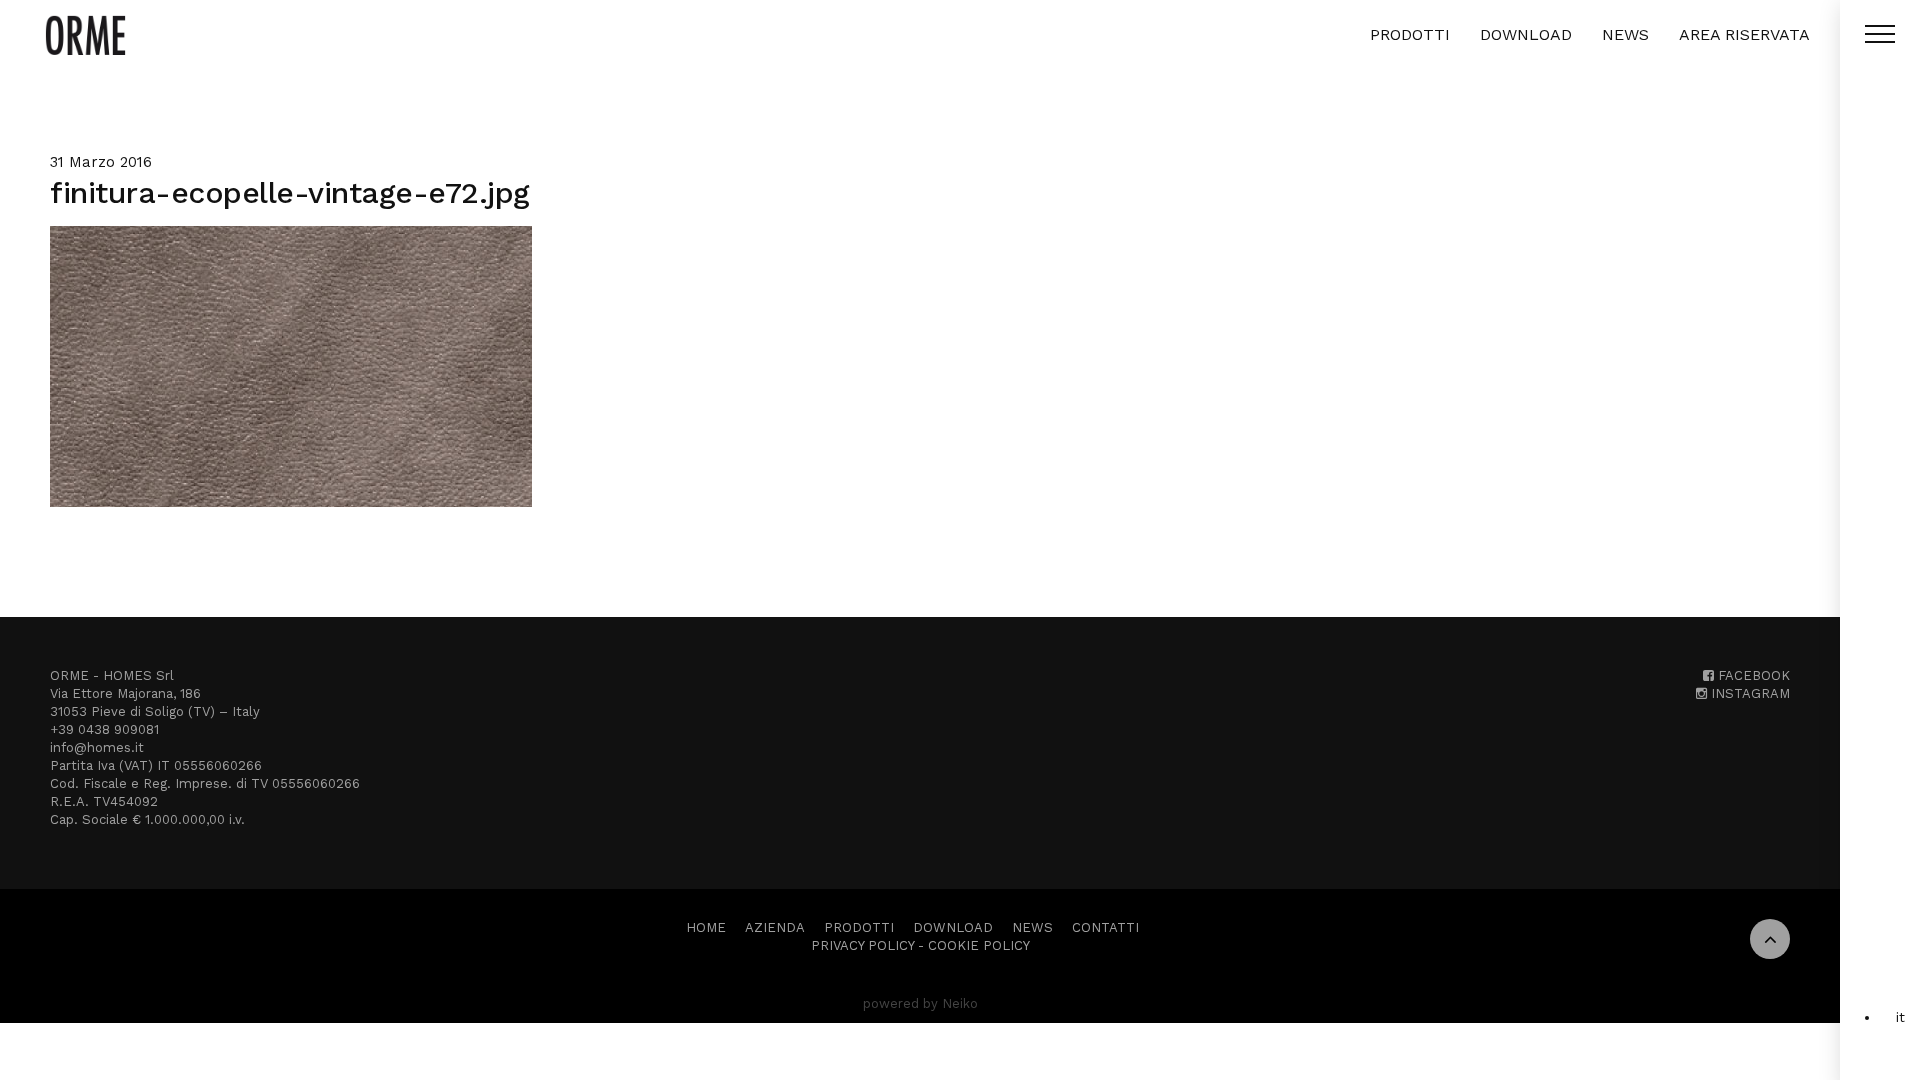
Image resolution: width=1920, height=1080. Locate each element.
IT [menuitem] (1900, 1017)
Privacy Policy (862, 945)
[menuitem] (1900, 1017)
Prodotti (1410, 34)
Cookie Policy (979, 945)
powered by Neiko (920, 1003)
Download (1526, 34)
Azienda (775, 927)
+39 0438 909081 (104, 729)
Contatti (1105, 927)
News (1625, 34)
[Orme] (85, 35)
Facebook (1752, 675)
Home (706, 927)
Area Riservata (1744, 34)
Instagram (1748, 693)
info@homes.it (97, 747)
